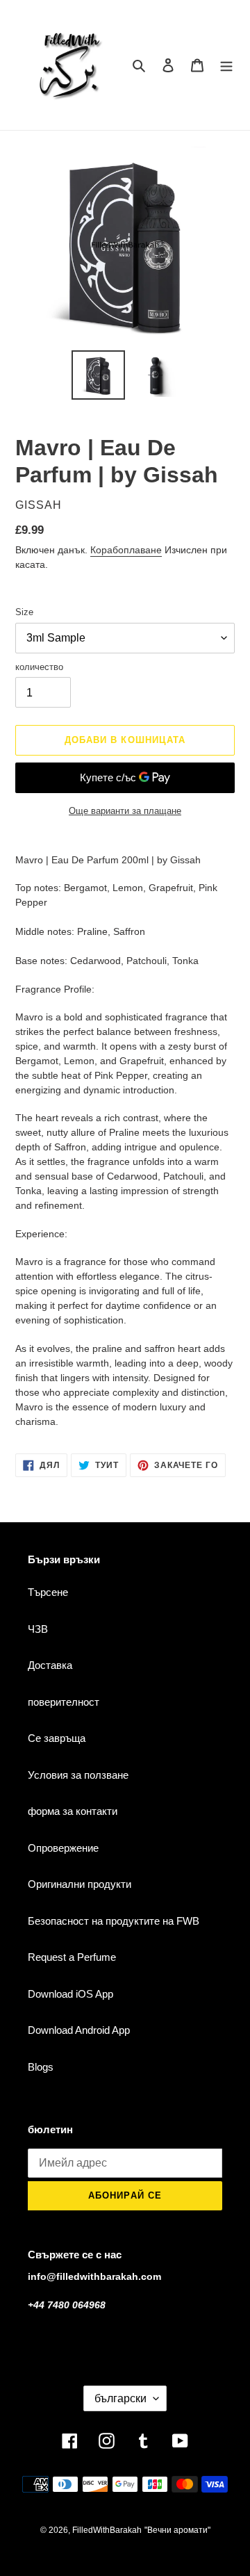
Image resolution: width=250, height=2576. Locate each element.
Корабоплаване (126, 550)
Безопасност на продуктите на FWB (114, 1921)
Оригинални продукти (80, 1884)
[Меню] (226, 65)
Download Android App (79, 2030)
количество (39, 667)
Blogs (41, 2067)
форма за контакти (73, 1811)
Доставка (50, 1665)
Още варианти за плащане (125, 811)
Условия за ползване (78, 1775)
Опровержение (63, 1848)
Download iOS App (70, 1994)
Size (24, 612)
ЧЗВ (38, 1629)
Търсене (48, 1592)
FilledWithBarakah (107, 2530)
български (120, 2398)
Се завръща (57, 1738)
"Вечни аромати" (177, 2530)
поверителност (64, 1702)
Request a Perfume (72, 1957)
